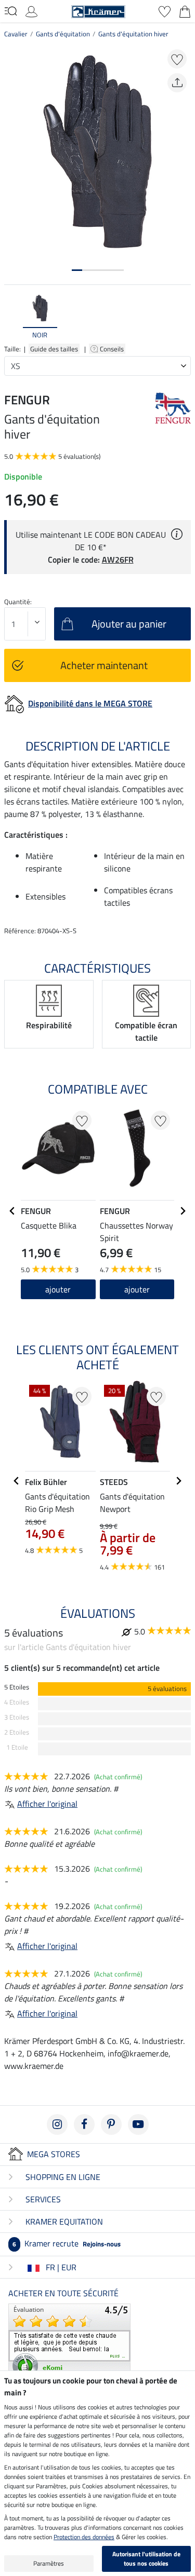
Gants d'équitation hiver (133, 34)
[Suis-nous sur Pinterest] (111, 2124)
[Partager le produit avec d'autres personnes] (177, 83)
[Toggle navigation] (11, 11)
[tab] (77, 270)
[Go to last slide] (12, 1211)
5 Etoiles (17, 1687)
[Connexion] (31, 10)
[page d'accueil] (98, 10)
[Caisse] (185, 10)
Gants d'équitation (63, 34)
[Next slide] (183, 317)
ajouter (137, 1289)
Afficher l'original (47, 1804)
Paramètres (49, 2563)
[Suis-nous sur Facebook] (84, 2124)
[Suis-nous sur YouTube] (138, 2124)
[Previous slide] (12, 317)
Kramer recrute (67, 2243)
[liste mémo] (165, 10)
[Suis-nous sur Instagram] (57, 2124)
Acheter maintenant (104, 665)
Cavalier (16, 34)
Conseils (113, 349)
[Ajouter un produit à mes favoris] (177, 59)
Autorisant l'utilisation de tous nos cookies (146, 2559)
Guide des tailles (54, 349)
